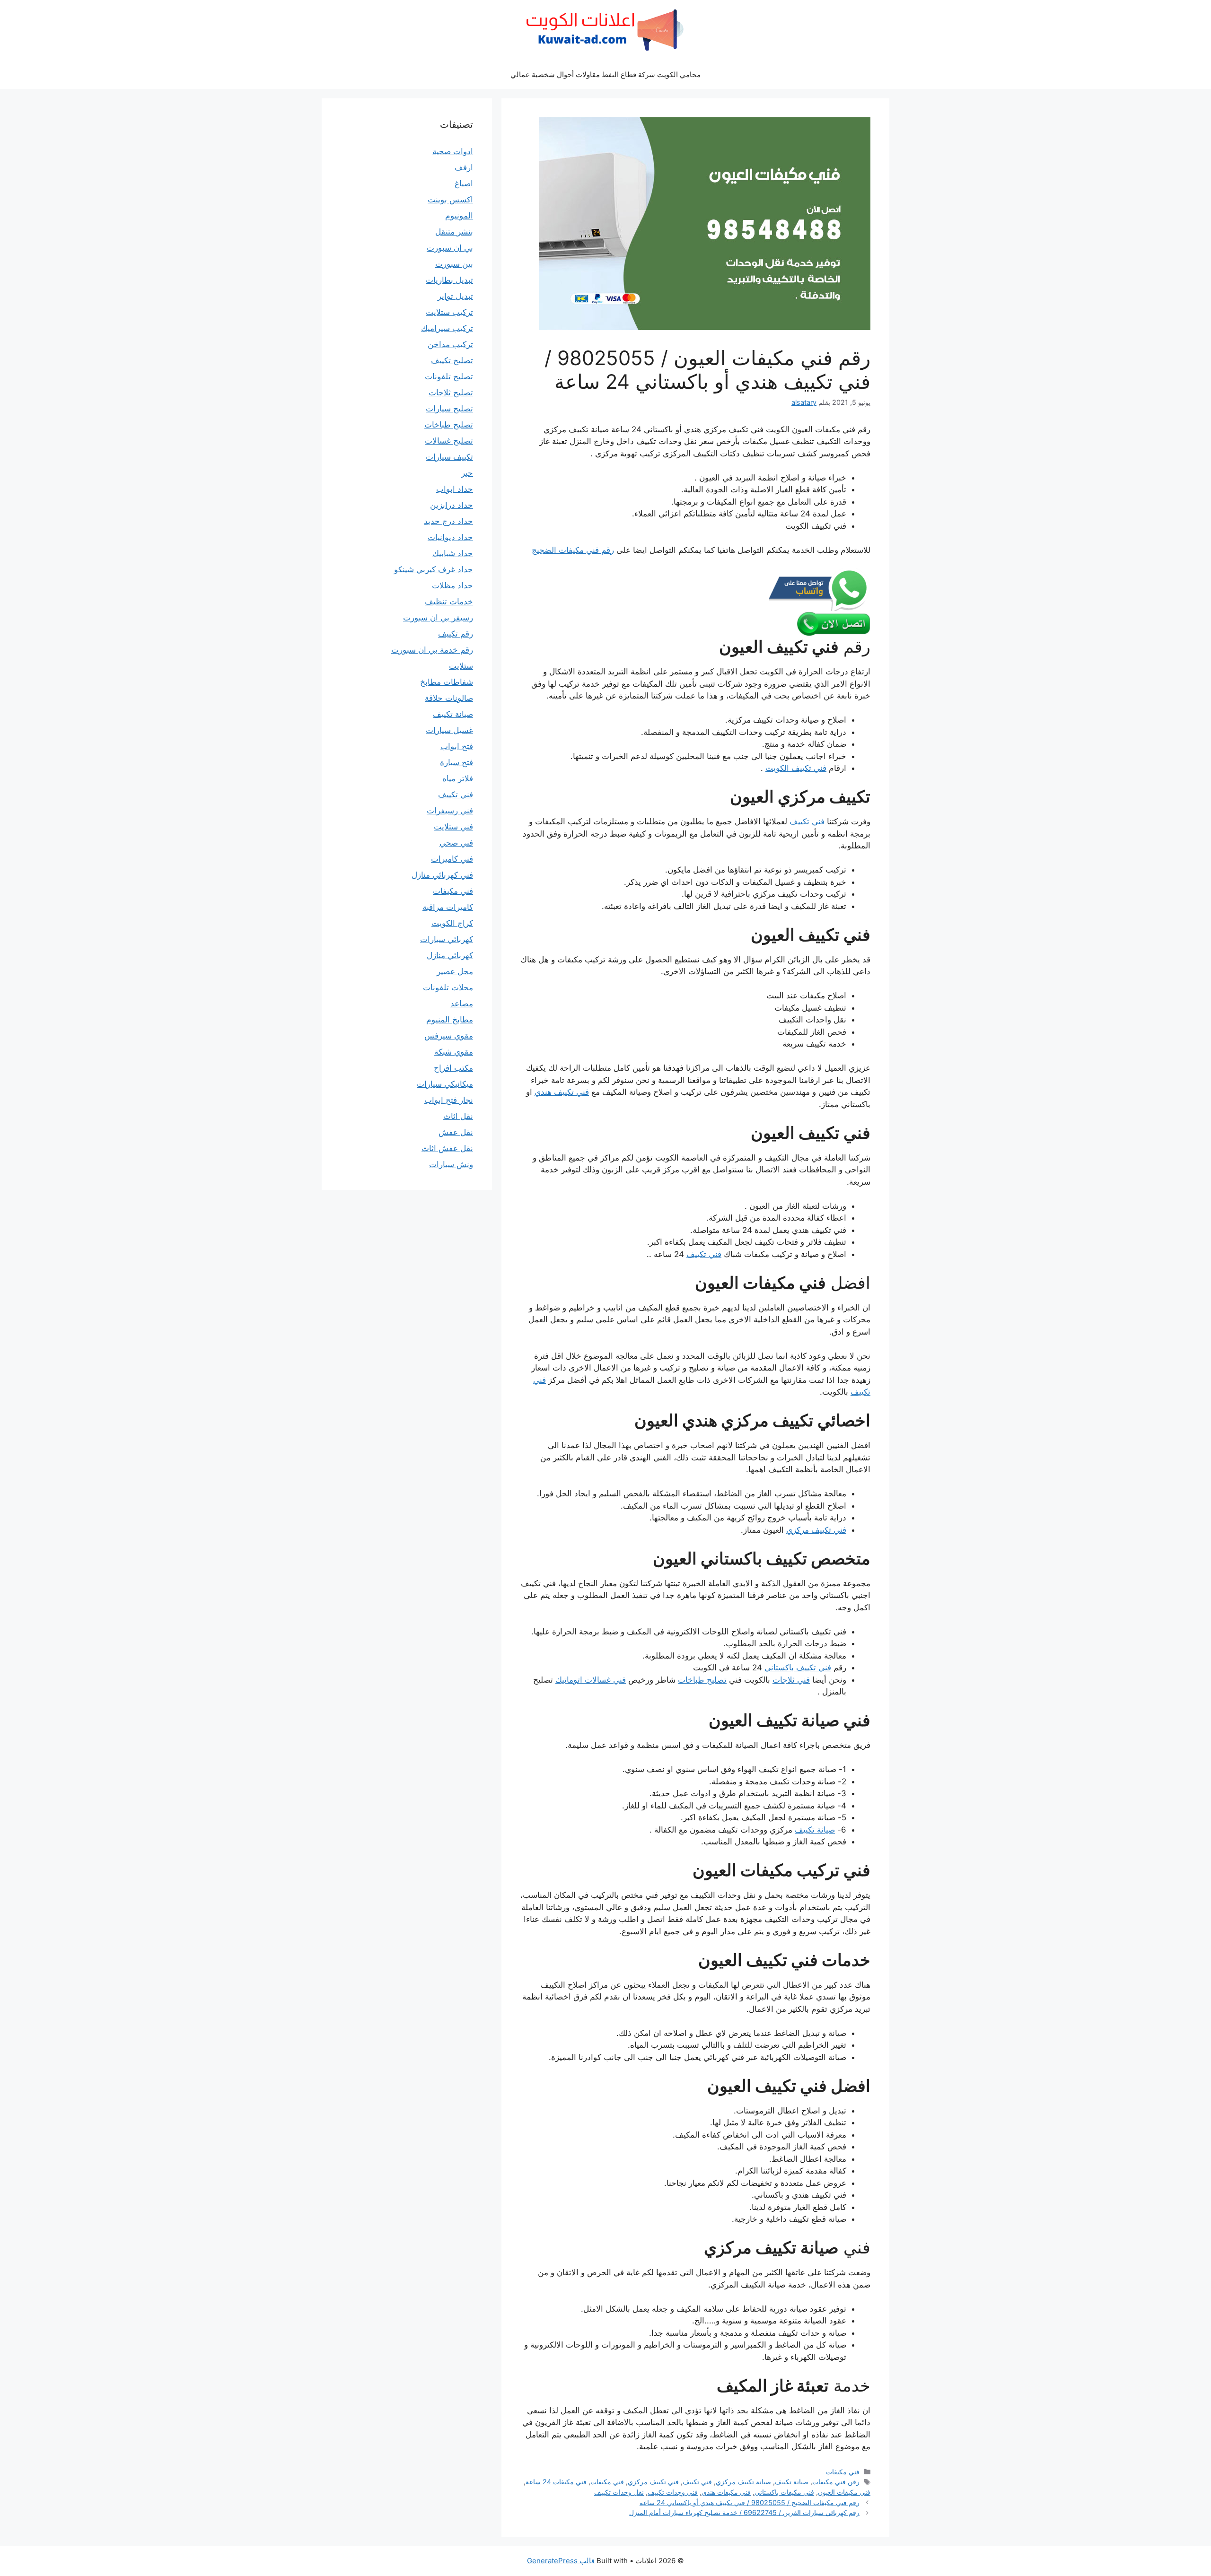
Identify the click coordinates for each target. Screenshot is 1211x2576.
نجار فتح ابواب (449, 1100)
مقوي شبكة (454, 1052)
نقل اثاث (458, 1116)
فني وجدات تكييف (673, 2492)
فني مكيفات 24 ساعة (556, 2482)
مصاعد (462, 1004)
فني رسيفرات (450, 811)
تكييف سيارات (449, 457)
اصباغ (464, 183)
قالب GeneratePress (561, 2561)
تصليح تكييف (452, 360)
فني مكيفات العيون (844, 2492)
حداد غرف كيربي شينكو (434, 569)
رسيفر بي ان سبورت (438, 618)
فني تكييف (807, 821)
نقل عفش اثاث (447, 1148)
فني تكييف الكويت (796, 768)
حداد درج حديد (448, 521)
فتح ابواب (457, 746)
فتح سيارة (456, 762)
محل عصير (455, 971)
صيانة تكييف (815, 1830)
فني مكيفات (843, 2472)
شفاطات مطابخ (447, 682)
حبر (467, 473)
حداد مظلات (452, 585)
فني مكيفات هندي (726, 2492)
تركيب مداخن (450, 344)
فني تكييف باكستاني (798, 1668)
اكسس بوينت (450, 200)
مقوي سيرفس (449, 1036)
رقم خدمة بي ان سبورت (432, 650)
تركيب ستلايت (449, 312)
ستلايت (461, 666)
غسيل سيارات (449, 730)
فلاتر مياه (458, 778)
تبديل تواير (455, 296)
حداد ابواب (455, 489)
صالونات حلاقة (449, 698)
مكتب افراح (453, 1068)
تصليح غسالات (449, 441)
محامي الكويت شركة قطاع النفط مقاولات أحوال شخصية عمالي (605, 74)
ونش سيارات (451, 1164)
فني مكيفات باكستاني (784, 2492)
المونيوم (459, 216)
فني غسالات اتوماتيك (591, 1680)
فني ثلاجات (791, 1680)
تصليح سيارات (449, 409)
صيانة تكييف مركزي (743, 2482)
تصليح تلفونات (449, 376)
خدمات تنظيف (449, 602)
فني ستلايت (453, 827)
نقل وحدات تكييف (619, 2492)
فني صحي (456, 843)
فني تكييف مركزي (816, 1530)
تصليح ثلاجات (451, 393)
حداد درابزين (452, 505)
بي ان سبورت (450, 248)
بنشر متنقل (454, 232)
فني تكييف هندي (562, 1092)
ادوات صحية (453, 151)
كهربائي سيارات (447, 939)
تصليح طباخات (702, 1680)
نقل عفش (456, 1132)
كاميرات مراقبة (448, 907)
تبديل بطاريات (449, 280)
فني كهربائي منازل (442, 875)
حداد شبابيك (453, 553)
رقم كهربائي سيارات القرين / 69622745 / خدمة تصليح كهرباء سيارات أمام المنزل (744, 2512)
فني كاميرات (452, 859)
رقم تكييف (456, 634)
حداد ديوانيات (450, 537)
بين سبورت (454, 264)
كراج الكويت (452, 923)
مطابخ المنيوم (450, 1020)
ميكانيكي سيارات (445, 1084)
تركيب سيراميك (447, 328)
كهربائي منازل (450, 955)
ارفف (464, 167)
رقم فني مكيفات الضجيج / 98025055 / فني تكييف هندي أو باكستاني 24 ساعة (750, 2502)
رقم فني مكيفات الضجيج (573, 550)
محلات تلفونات (448, 987)
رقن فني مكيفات (836, 2482)
